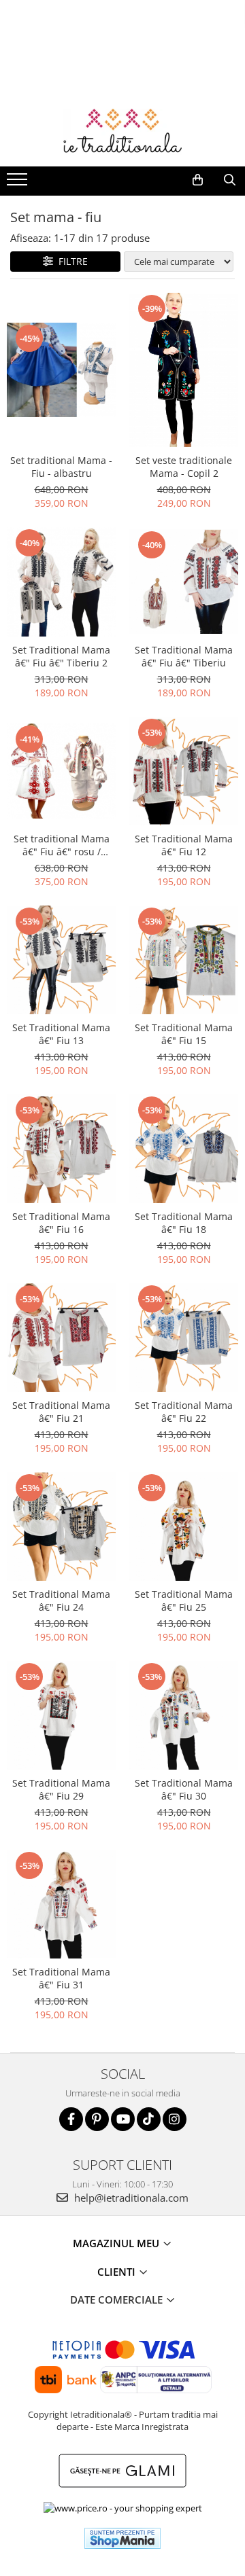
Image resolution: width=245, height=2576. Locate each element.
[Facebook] (71, 2119)
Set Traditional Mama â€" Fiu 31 (61, 1978)
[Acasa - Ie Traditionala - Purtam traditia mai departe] (122, 132)
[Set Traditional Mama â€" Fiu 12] (184, 771)
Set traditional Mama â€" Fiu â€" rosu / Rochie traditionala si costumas (61, 845)
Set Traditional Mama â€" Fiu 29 (61, 1789)
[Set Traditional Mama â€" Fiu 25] (184, 1526)
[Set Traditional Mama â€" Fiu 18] (184, 1149)
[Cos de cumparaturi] (198, 180)
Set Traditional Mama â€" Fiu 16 (61, 1223)
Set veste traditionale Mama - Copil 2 (184, 467)
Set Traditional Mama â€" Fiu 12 (184, 845)
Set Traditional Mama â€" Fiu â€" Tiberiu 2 (61, 656)
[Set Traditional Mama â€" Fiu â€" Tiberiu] (184, 582)
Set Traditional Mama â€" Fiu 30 (184, 1789)
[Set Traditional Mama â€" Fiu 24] (61, 1526)
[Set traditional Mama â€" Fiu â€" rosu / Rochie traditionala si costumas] (61, 771)
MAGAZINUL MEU (117, 2243)
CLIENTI (118, 2272)
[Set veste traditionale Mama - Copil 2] (184, 370)
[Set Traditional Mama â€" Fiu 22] (184, 1338)
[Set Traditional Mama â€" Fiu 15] (184, 960)
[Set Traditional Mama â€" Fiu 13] (61, 960)
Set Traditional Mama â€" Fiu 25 (184, 1600)
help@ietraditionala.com (130, 2198)
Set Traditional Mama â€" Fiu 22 (184, 1412)
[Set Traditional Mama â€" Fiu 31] (61, 1904)
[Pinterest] (97, 2119)
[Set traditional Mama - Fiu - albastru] (61, 370)
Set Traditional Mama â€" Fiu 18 (184, 1223)
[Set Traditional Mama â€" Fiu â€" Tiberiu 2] (61, 582)
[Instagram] (175, 2119)
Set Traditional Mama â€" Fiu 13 (61, 1034)
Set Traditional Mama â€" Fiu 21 (61, 1412)
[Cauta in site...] (230, 180)
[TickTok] (149, 2119)
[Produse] (19, 183)
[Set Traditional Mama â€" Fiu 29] (61, 1715)
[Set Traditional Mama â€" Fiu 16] (61, 1149)
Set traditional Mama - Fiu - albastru (61, 467)
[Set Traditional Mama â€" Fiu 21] (61, 1338)
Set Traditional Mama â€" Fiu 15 (184, 1034)
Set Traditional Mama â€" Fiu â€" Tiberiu (184, 656)
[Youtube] (123, 2119)
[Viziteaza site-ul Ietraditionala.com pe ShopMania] (122, 2538)
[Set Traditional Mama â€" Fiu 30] (184, 1715)
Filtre (70, 261)
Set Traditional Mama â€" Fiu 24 (61, 1600)
